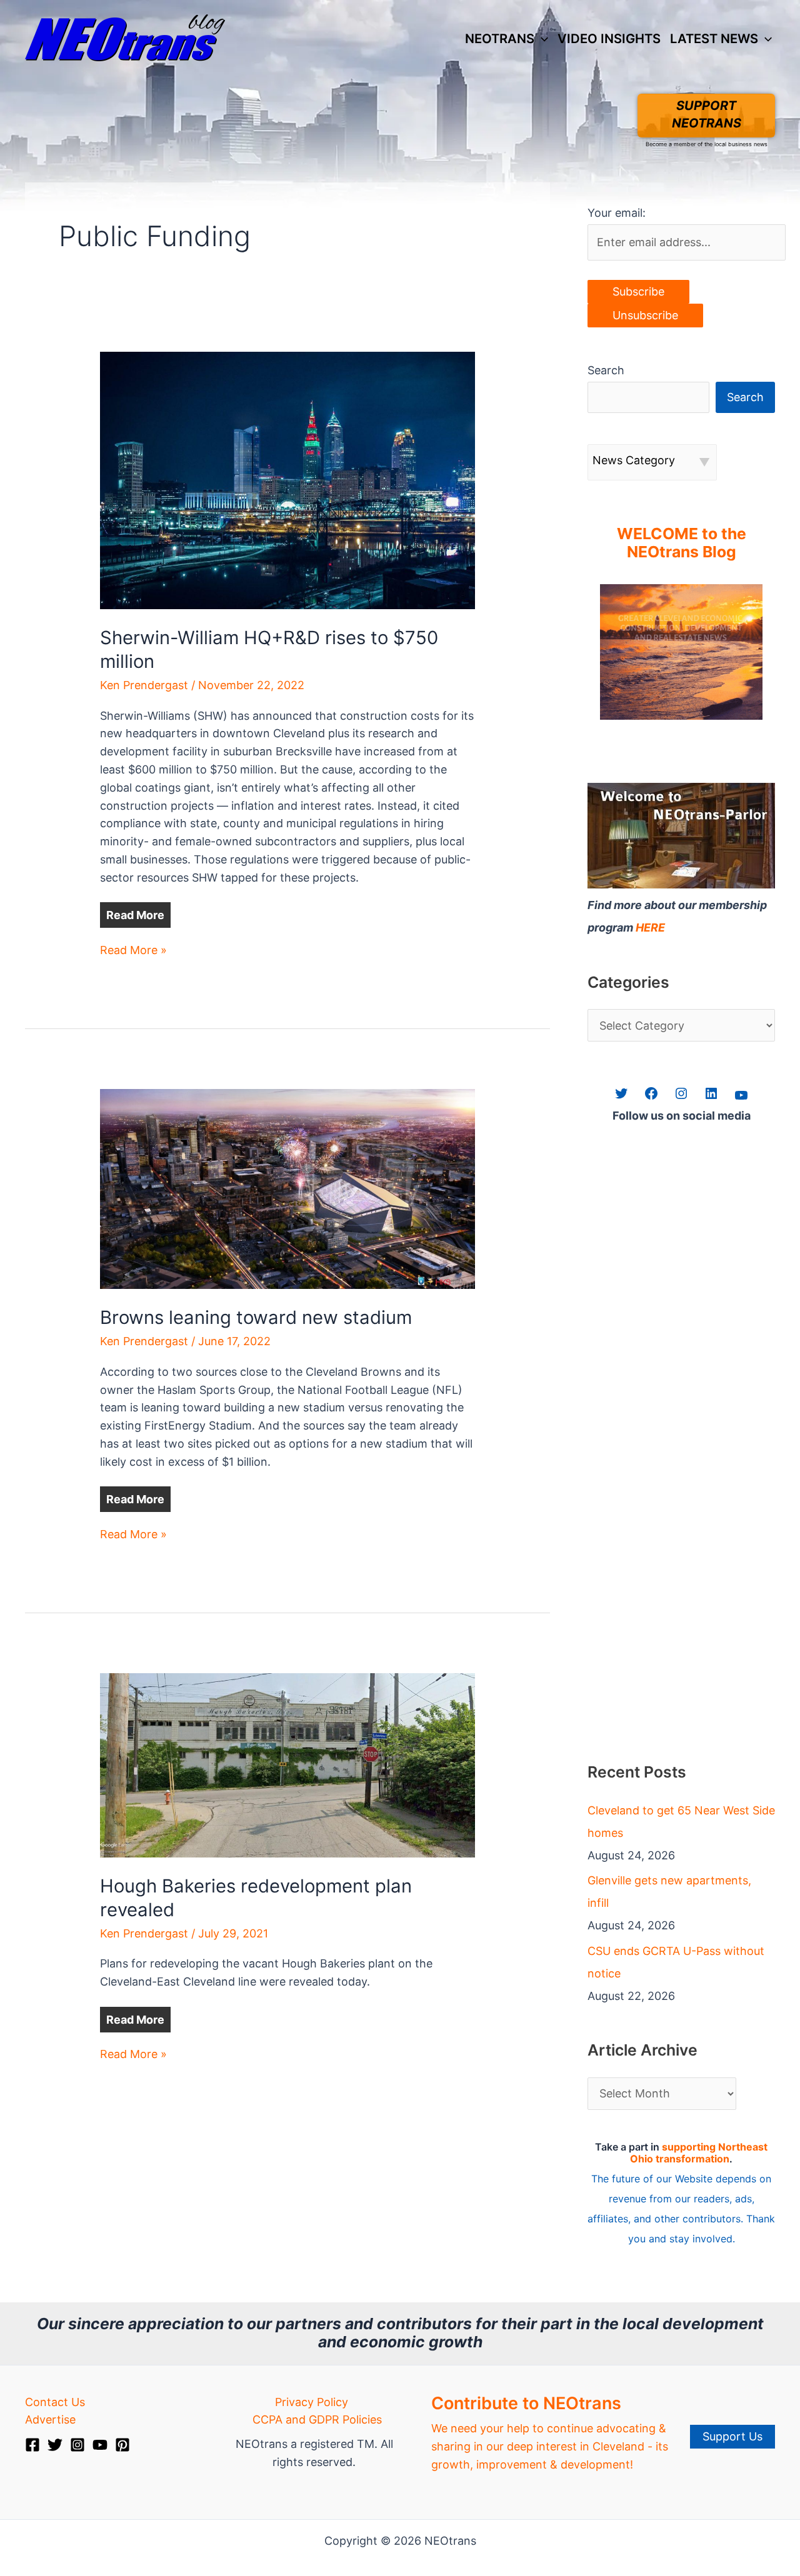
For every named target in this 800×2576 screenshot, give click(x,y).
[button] (541, 39)
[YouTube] (100, 2445)
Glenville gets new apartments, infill (669, 1892)
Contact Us (55, 2402)
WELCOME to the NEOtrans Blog (682, 543)
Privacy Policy (312, 2402)
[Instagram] (77, 2445)
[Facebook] (32, 2445)
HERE (650, 927)
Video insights (609, 38)
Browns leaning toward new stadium (256, 1317)
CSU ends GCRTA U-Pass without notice (676, 1962)
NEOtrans (500, 38)
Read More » (133, 951)
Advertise (50, 2419)
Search (606, 370)
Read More (135, 915)
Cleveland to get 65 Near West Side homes (681, 1822)
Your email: (617, 213)
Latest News (714, 38)
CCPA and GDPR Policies (317, 2419)
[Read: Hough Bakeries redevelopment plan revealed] (287, 1764)
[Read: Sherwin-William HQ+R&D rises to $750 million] (287, 480)
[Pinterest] (122, 2445)
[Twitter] (55, 2445)
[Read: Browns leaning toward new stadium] (287, 1188)
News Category (634, 460)
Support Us (732, 2436)
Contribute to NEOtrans (526, 2403)
